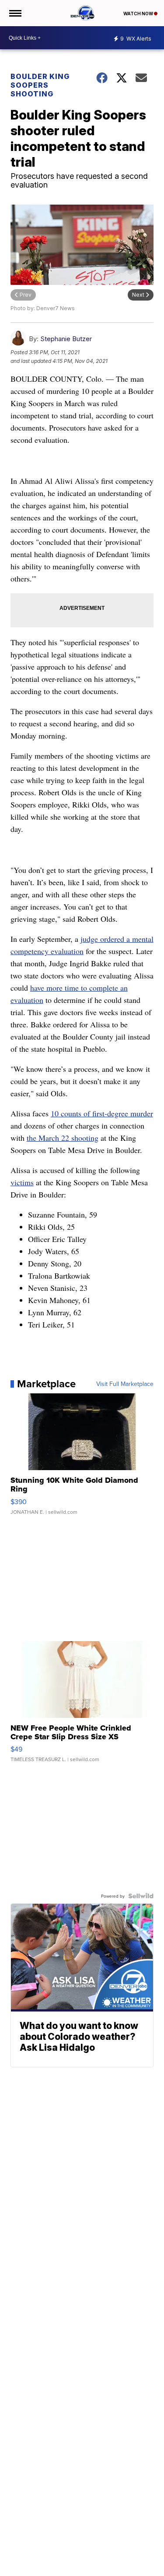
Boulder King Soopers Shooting (40, 85)
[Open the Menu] (15, 13)
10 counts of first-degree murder (102, 1113)
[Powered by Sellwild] (141, 1896)
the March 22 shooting (63, 1138)
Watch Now (139, 14)
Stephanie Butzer (66, 339)
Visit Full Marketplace (125, 1384)
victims (22, 1182)
